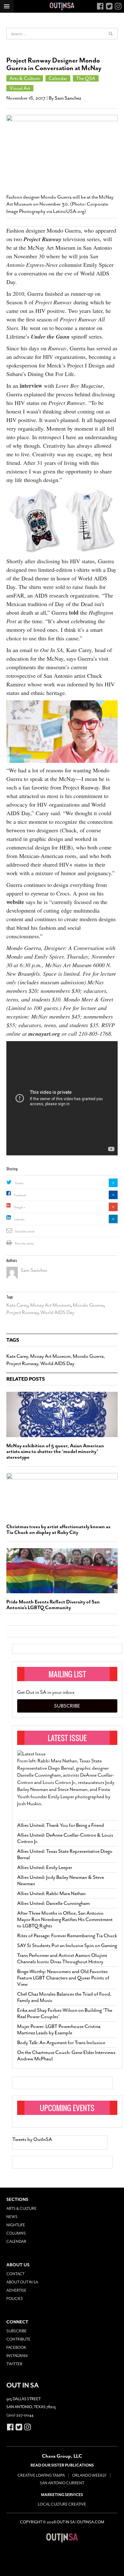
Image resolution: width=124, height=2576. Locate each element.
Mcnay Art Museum (50, 1305)
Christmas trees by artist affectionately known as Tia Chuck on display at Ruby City (58, 1529)
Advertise (16, 2290)
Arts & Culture (25, 78)
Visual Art (20, 88)
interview (31, 386)
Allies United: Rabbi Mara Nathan (51, 1893)
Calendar (58, 78)
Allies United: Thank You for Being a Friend (61, 1825)
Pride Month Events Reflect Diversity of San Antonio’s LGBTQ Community (53, 1605)
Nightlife (16, 2225)
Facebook (20, 1195)
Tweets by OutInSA (32, 2139)
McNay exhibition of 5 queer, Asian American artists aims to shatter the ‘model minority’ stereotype (55, 1451)
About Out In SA (22, 2282)
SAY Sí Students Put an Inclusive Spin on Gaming (67, 1945)
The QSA (86, 78)
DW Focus (62, 6)
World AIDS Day (57, 1312)
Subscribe (67, 1706)
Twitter (19, 1183)
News (12, 2217)
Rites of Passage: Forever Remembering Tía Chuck (67, 1936)
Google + (20, 1207)
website (15, 902)
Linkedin (19, 1219)
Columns (16, 2233)
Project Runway (22, 1312)
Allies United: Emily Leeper (45, 1867)
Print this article (24, 1244)
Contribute (18, 2339)
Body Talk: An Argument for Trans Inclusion (61, 2043)
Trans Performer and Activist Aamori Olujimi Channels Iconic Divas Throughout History (62, 1958)
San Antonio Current (62, 2483)
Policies (15, 2299)
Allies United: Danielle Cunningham (53, 1903)
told (74, 612)
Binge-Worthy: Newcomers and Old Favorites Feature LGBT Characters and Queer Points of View (63, 1978)
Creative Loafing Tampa (41, 2475)
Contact (15, 2274)
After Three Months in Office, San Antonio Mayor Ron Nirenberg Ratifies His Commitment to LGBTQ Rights (65, 1919)
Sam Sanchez (68, 98)
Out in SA (62, 2538)
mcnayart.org (44, 1034)
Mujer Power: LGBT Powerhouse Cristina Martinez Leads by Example (59, 2030)
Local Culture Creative (62, 2504)
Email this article (25, 1232)
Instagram (17, 2356)
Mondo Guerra (88, 1305)
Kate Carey (17, 1305)
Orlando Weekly (89, 2475)
